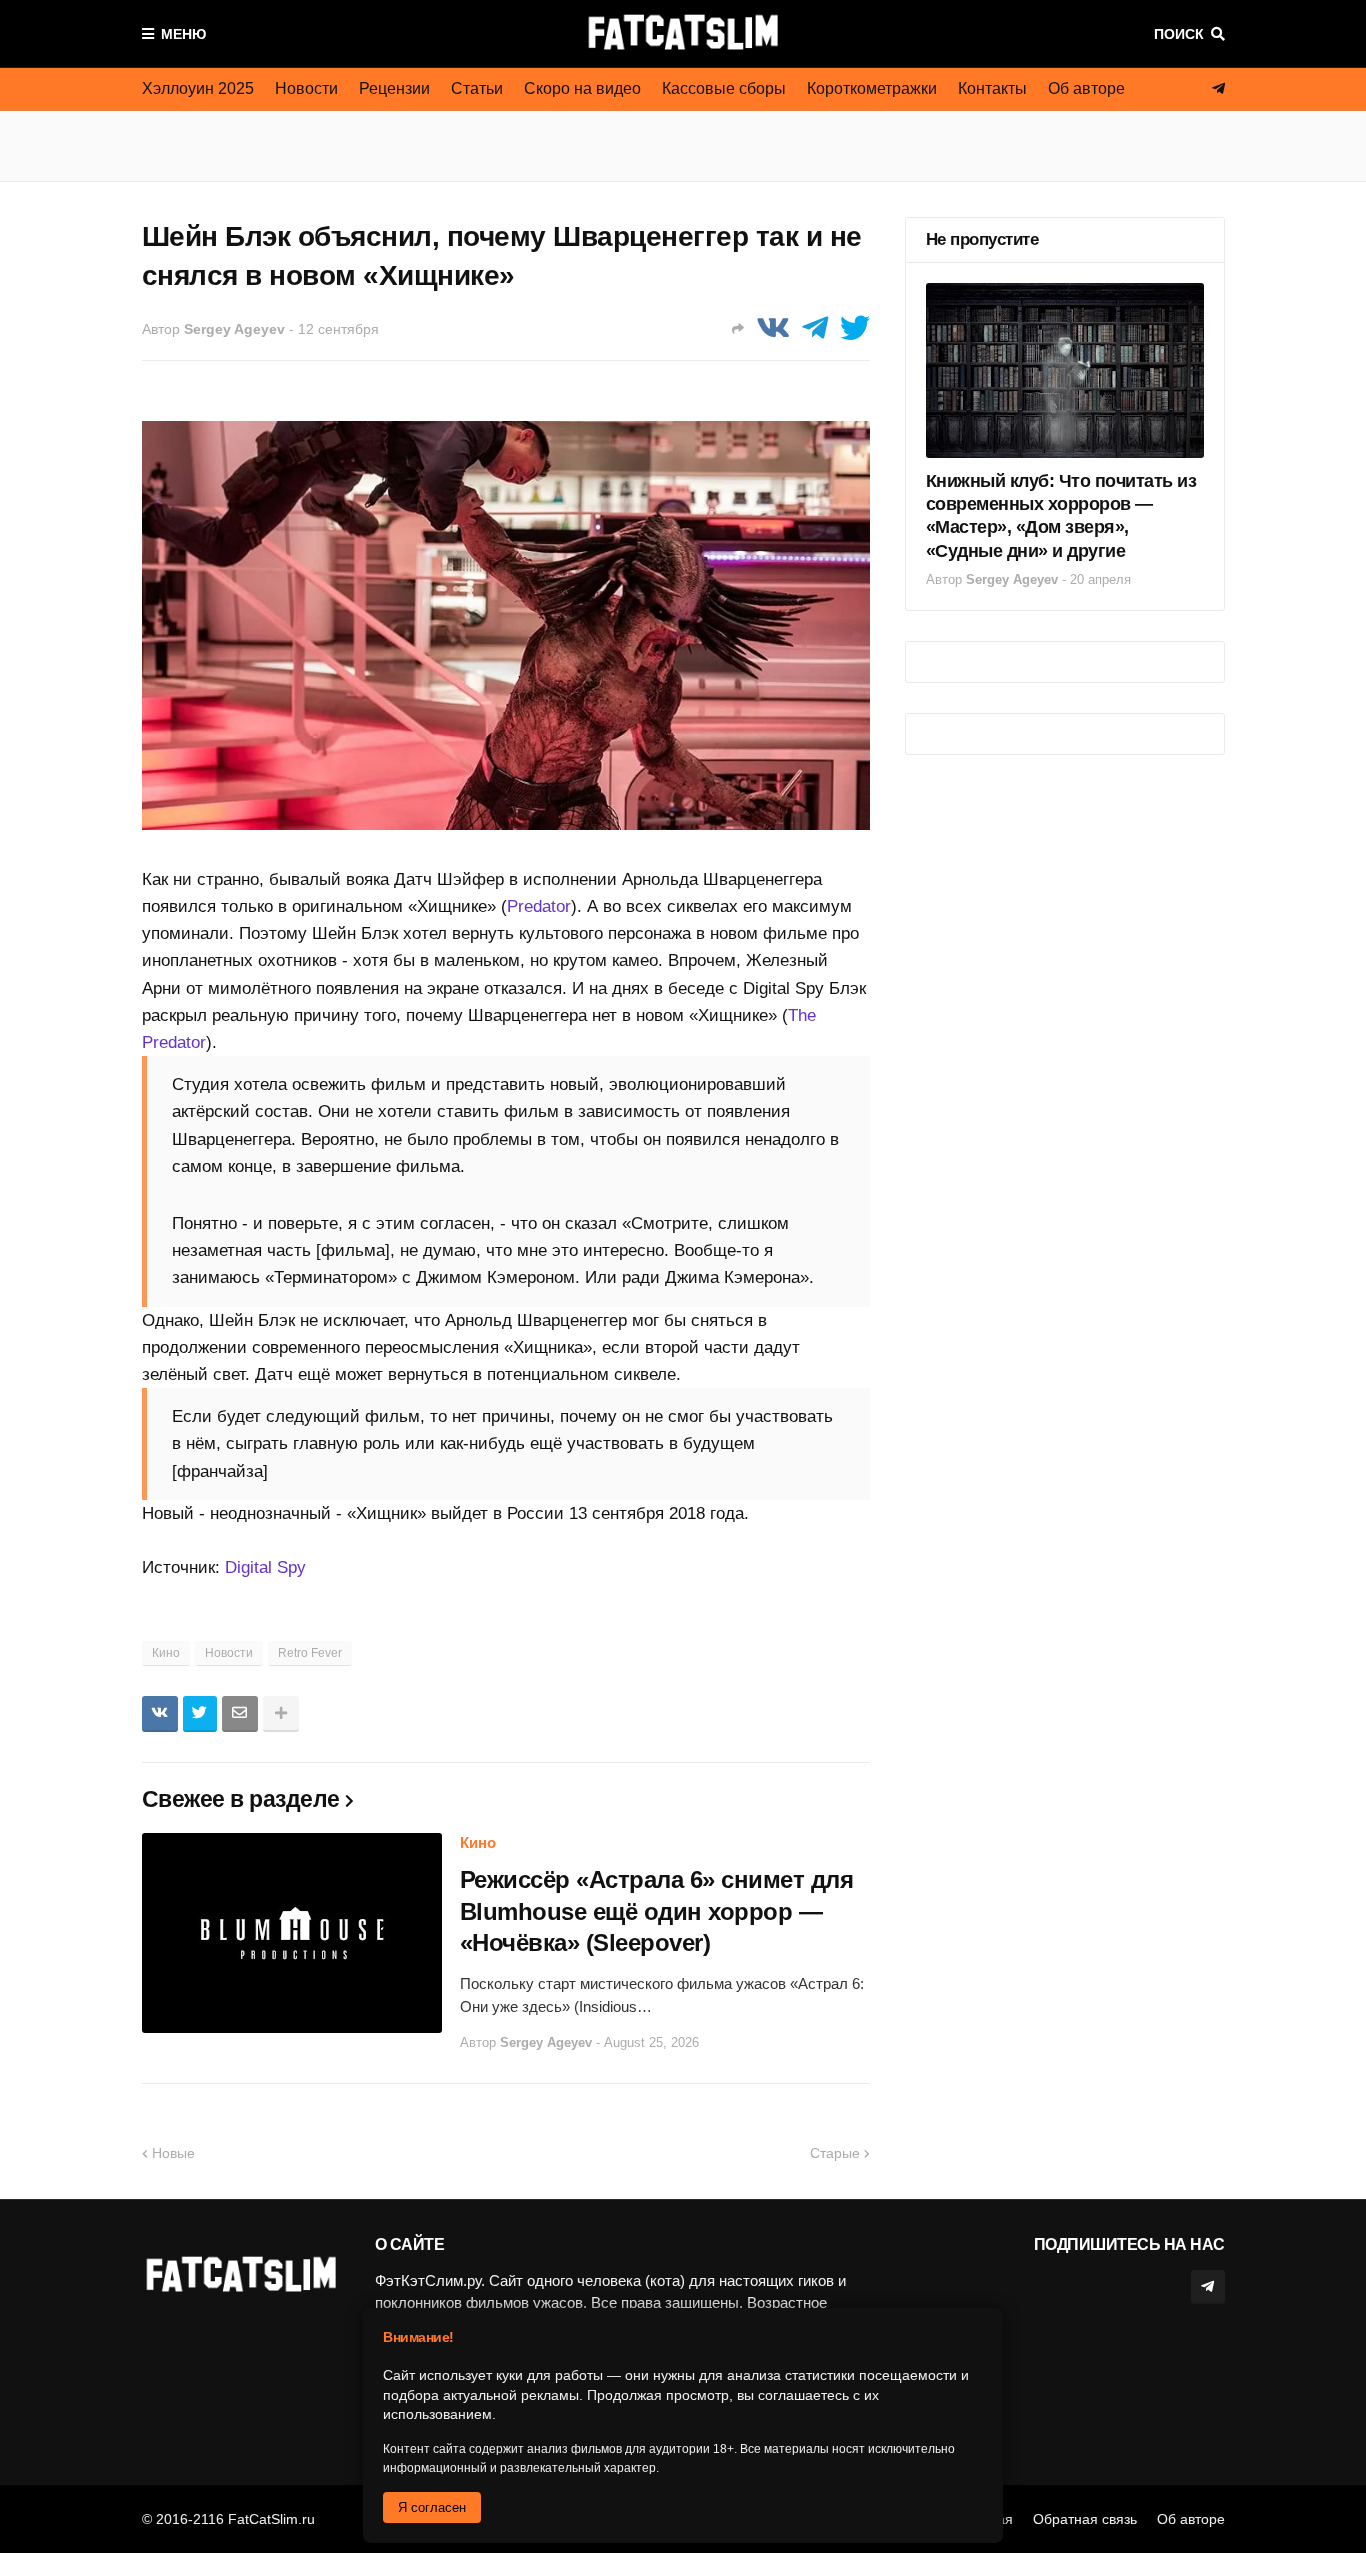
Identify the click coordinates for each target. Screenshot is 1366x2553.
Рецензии (394, 88)
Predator (539, 906)
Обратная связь (1085, 2519)
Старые (835, 2153)
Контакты (992, 88)
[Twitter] (855, 328)
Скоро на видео (582, 88)
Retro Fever (310, 1653)
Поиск (1179, 34)
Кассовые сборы (724, 88)
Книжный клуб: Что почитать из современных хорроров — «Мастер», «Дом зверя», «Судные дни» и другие (1061, 516)
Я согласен (432, 2507)
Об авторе (1086, 88)
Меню (183, 34)
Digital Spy (265, 1567)
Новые (173, 2153)
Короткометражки (872, 88)
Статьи (477, 88)
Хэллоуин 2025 (198, 88)
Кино (166, 1653)
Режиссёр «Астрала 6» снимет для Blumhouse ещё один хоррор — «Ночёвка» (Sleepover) (657, 1910)
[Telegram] (815, 328)
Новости (306, 88)
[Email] (240, 1714)
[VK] (773, 328)
